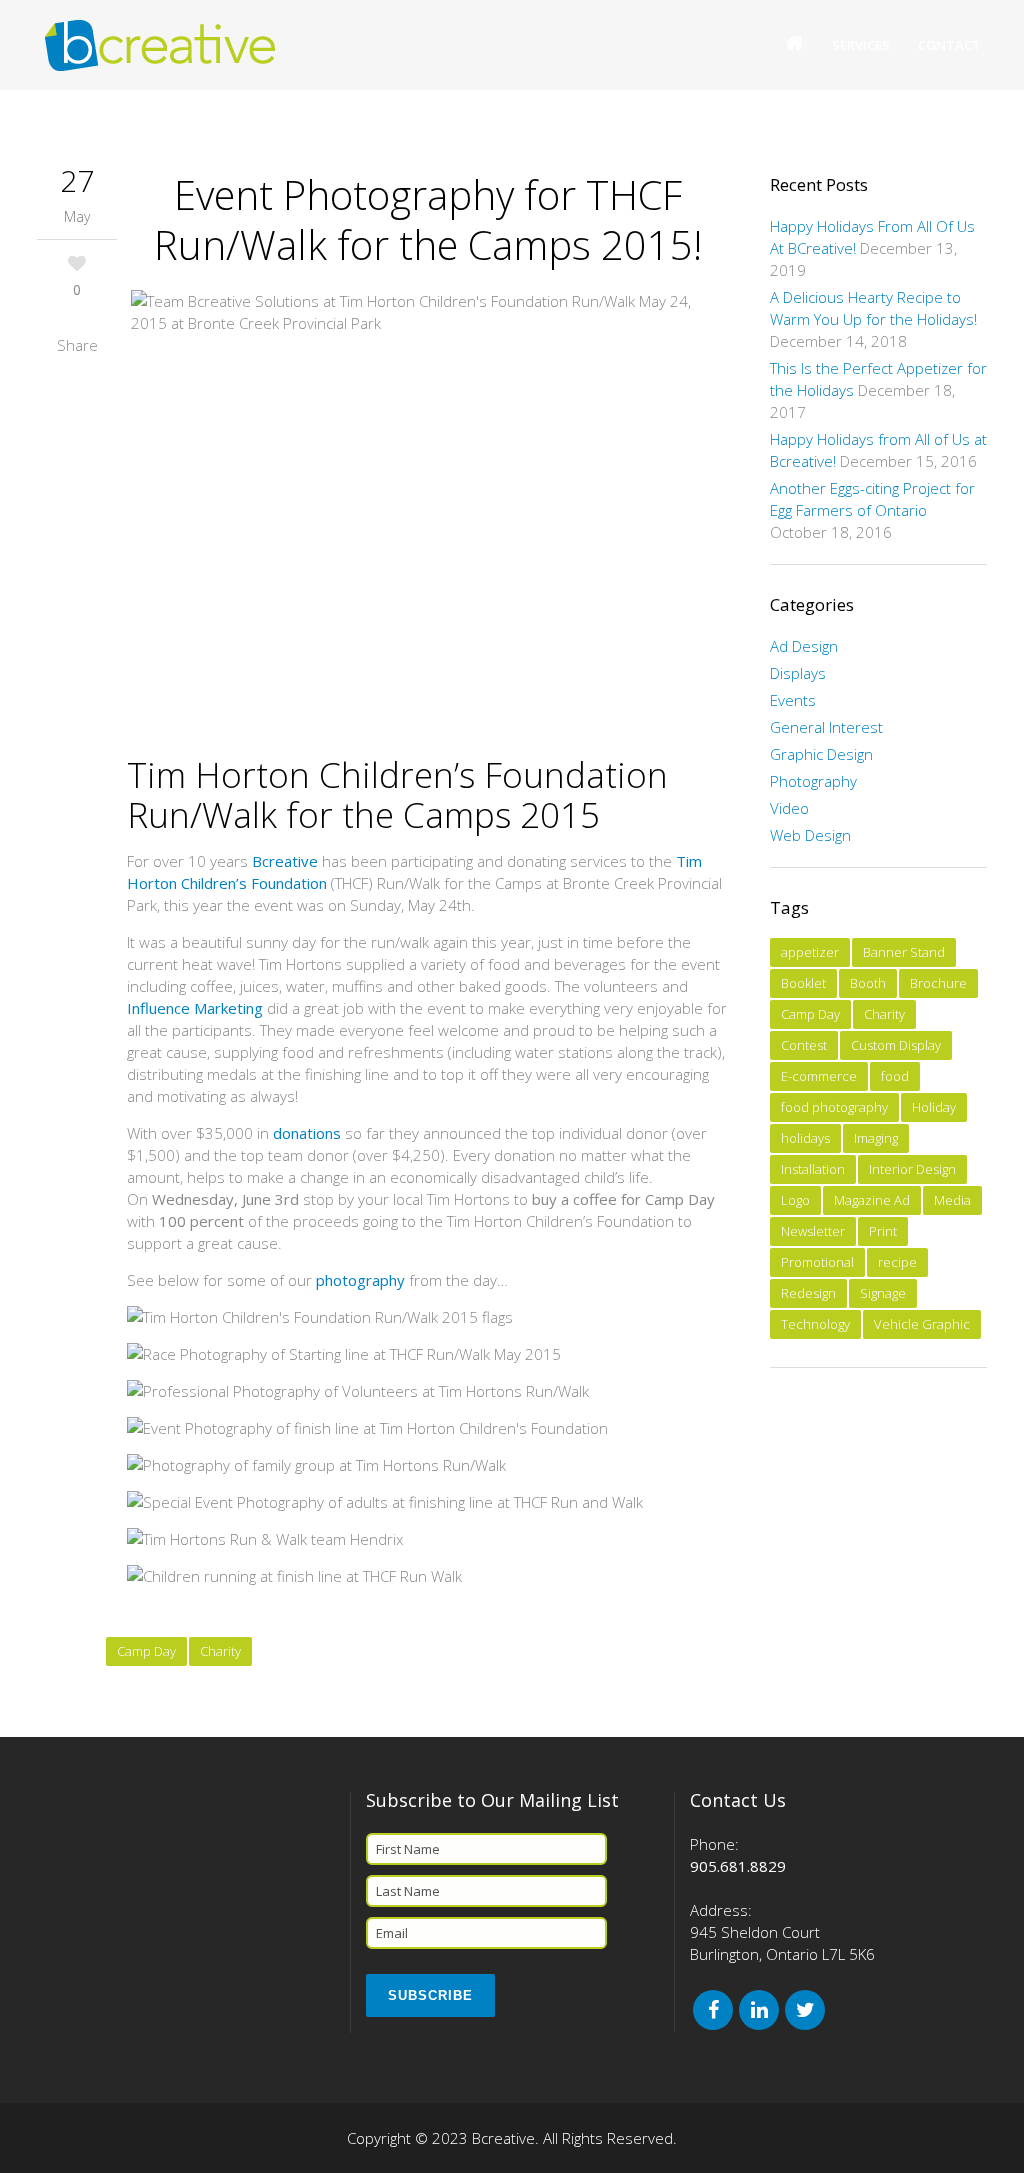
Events (793, 700)
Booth (868, 983)
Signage (883, 1293)
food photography (834, 1107)
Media (952, 1200)
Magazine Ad (872, 1200)
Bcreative (285, 861)
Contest (804, 1045)
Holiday (934, 1107)
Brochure (938, 983)
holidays (805, 1138)
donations (307, 1133)
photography (360, 1280)
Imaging (876, 1138)
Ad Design (804, 646)
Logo (795, 1200)
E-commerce (819, 1076)
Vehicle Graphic (922, 1324)
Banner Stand (904, 952)
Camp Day (146, 1651)
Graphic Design (821, 754)
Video (789, 808)
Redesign (808, 1293)
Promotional (817, 1262)
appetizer (810, 952)
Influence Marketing (195, 1008)
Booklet (803, 983)
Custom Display (896, 1045)
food (895, 1076)
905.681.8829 (738, 1866)
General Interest (826, 727)
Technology (815, 1324)
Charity (220, 1651)
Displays (798, 673)
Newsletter (813, 1231)
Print (883, 1231)
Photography (813, 781)
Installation (813, 1169)
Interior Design (912, 1169)
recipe (897, 1262)
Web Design (810, 835)
